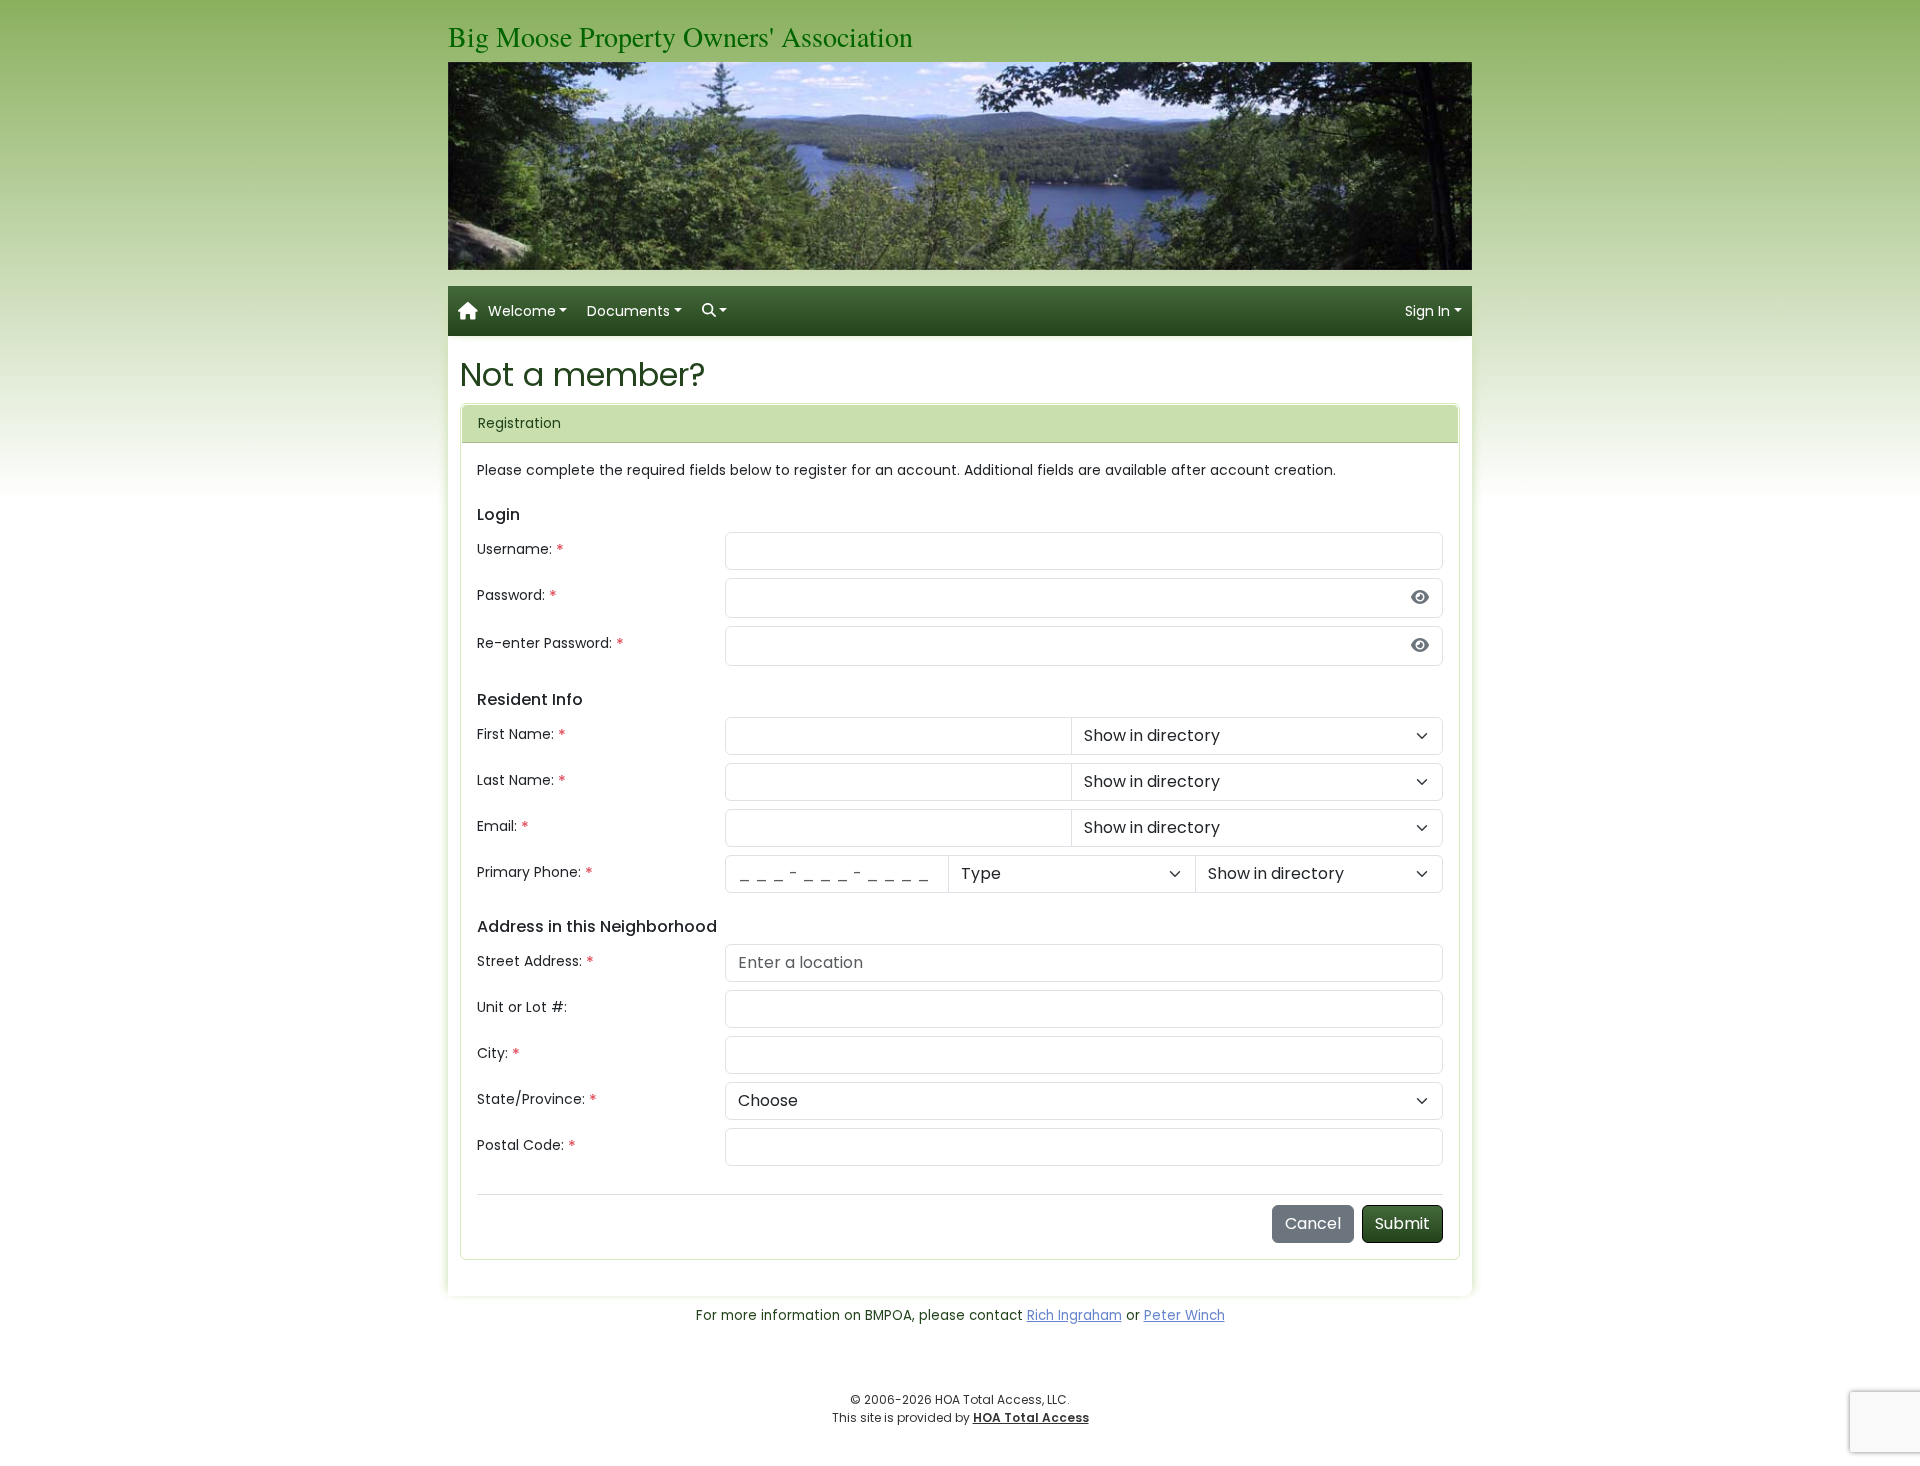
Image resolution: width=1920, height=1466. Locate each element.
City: (492, 1053)
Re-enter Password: (544, 643)
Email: (497, 826)
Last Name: (515, 780)
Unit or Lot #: (522, 1007)
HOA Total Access (1031, 1417)
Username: (514, 549)
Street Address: (529, 961)
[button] (528, 311)
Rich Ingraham (1074, 1315)
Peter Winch (1184, 1315)
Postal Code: (520, 1145)
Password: (511, 595)
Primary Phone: (529, 872)
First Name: (515, 734)
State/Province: (531, 1099)
